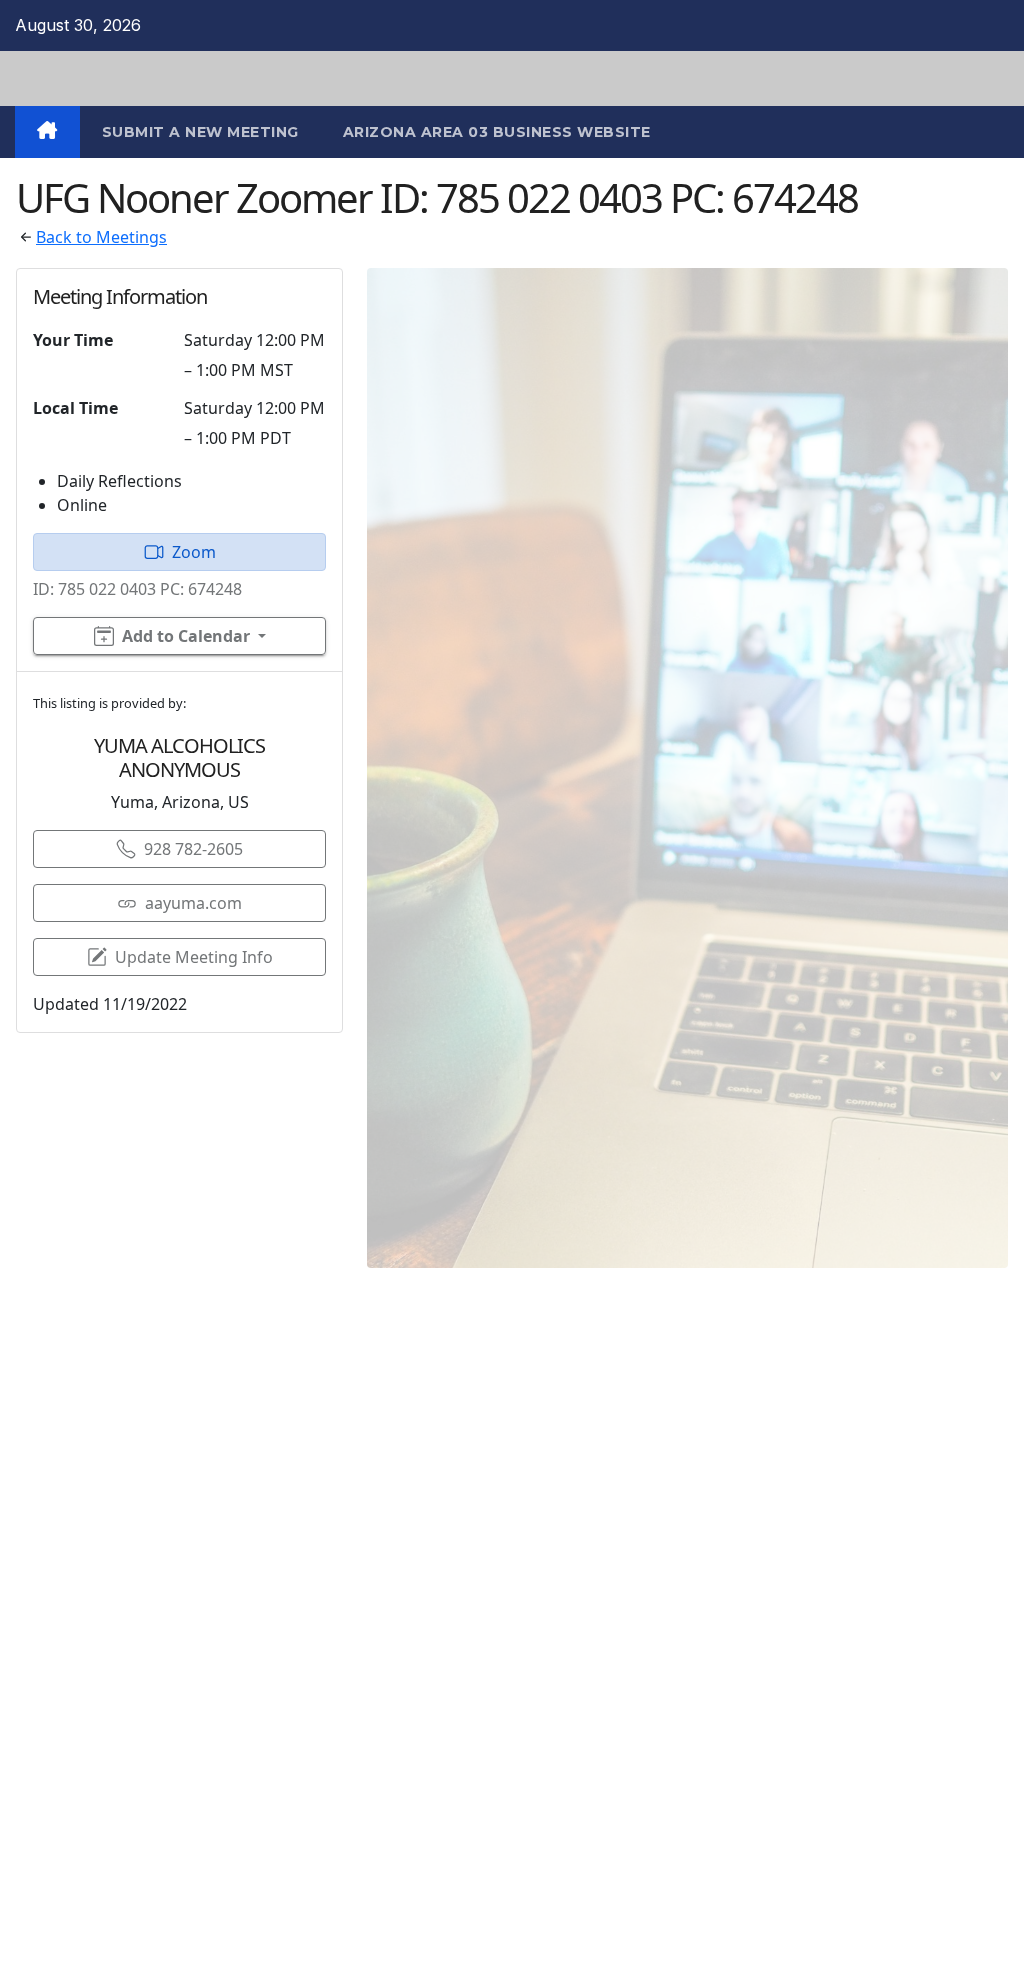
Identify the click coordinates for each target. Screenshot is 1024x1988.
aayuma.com (193, 903)
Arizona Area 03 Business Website (497, 132)
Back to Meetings (101, 237)
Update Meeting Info (194, 957)
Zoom (194, 552)
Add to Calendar (186, 636)
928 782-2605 (193, 849)
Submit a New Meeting (200, 132)
